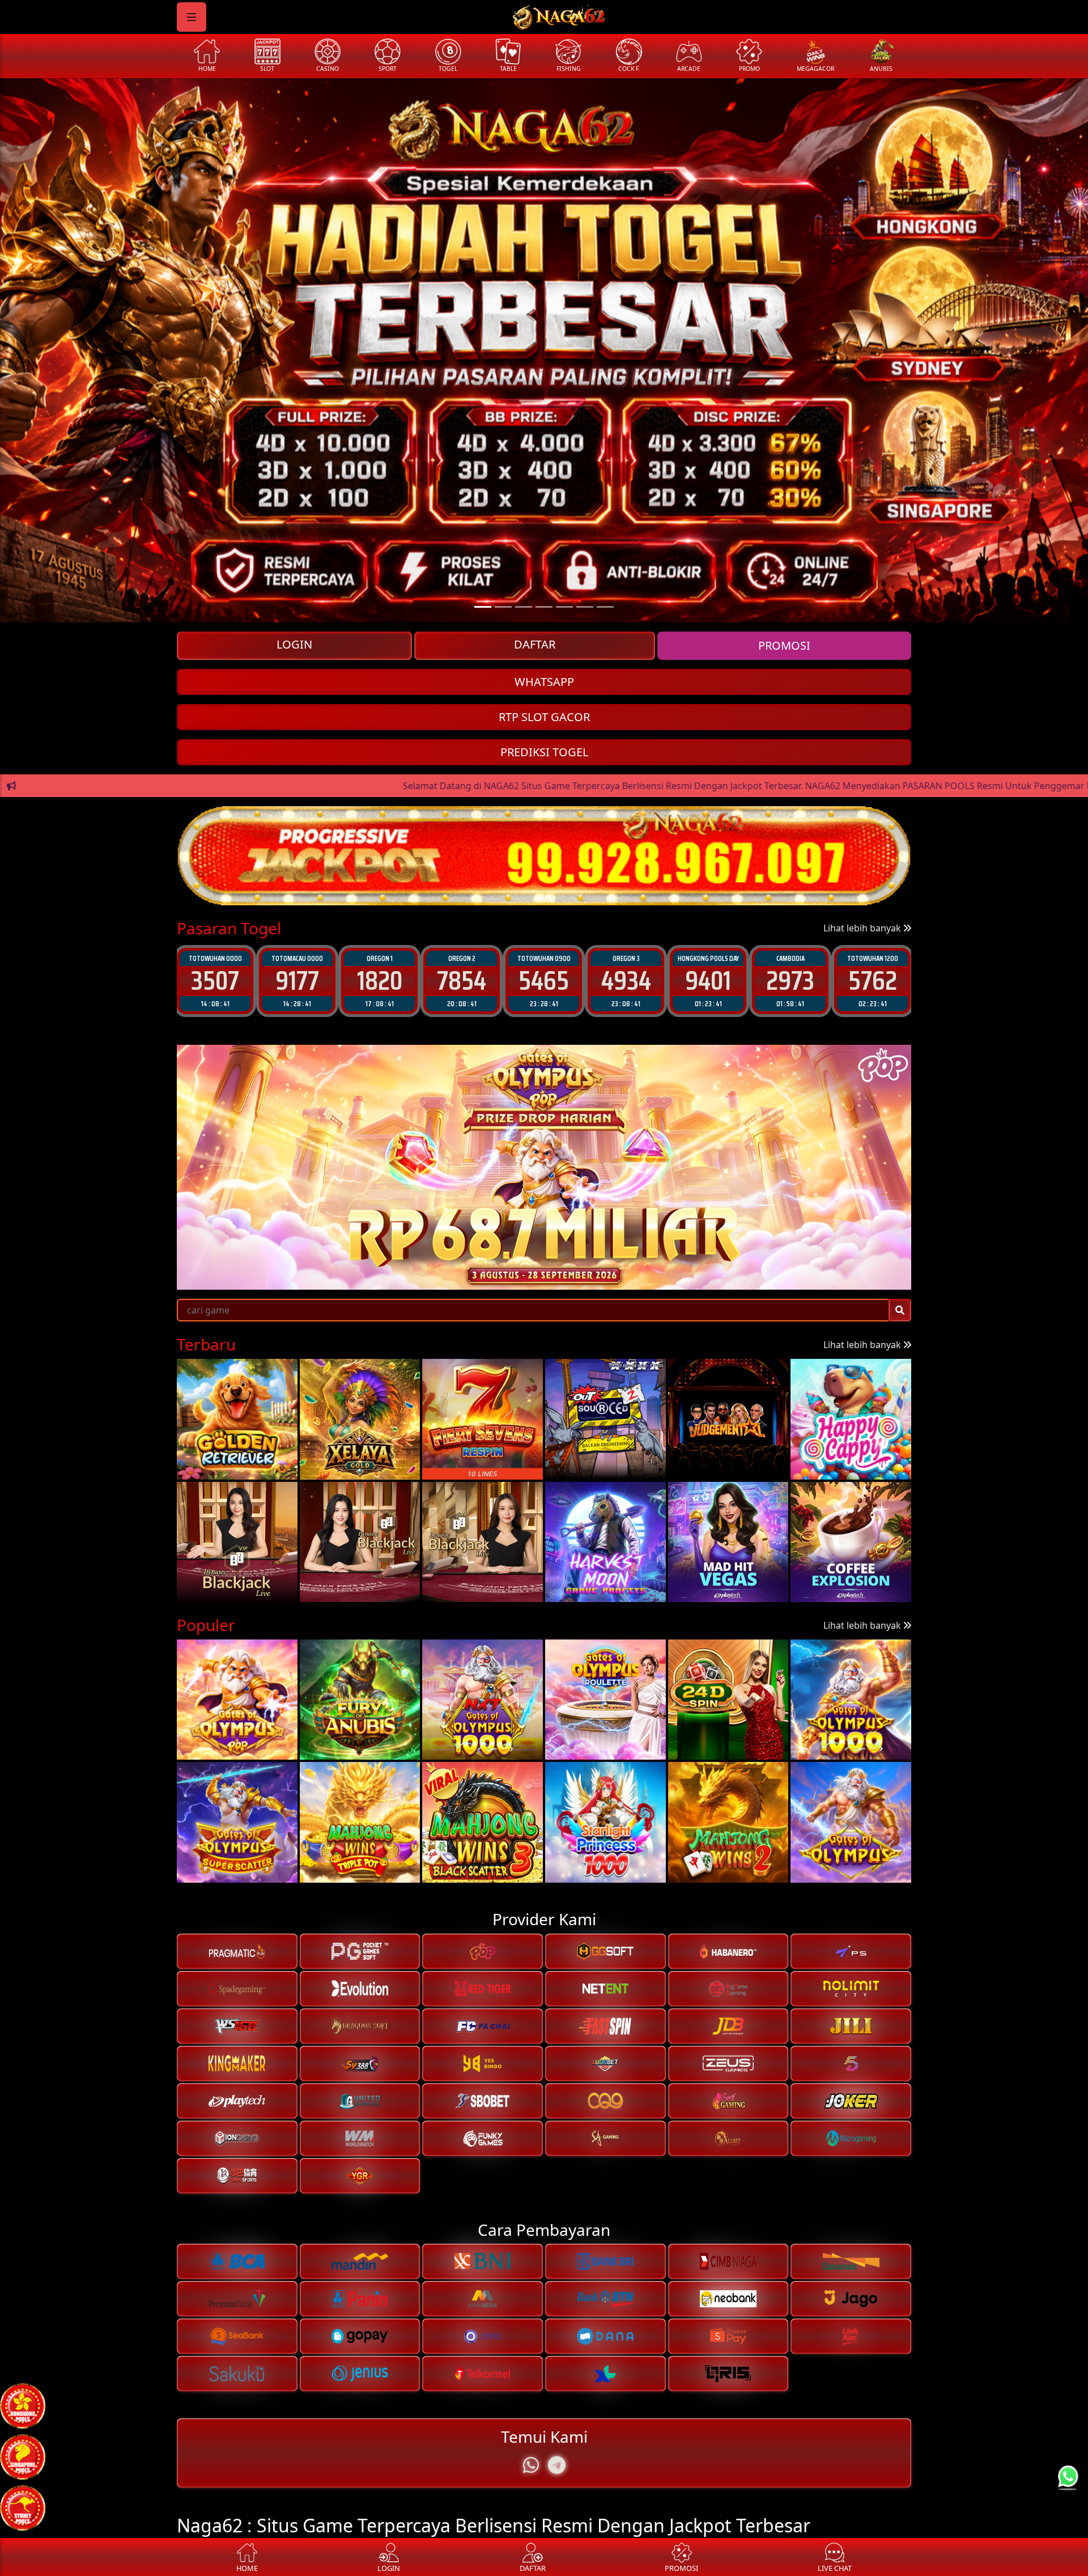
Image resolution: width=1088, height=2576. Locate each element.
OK (544, 1382)
